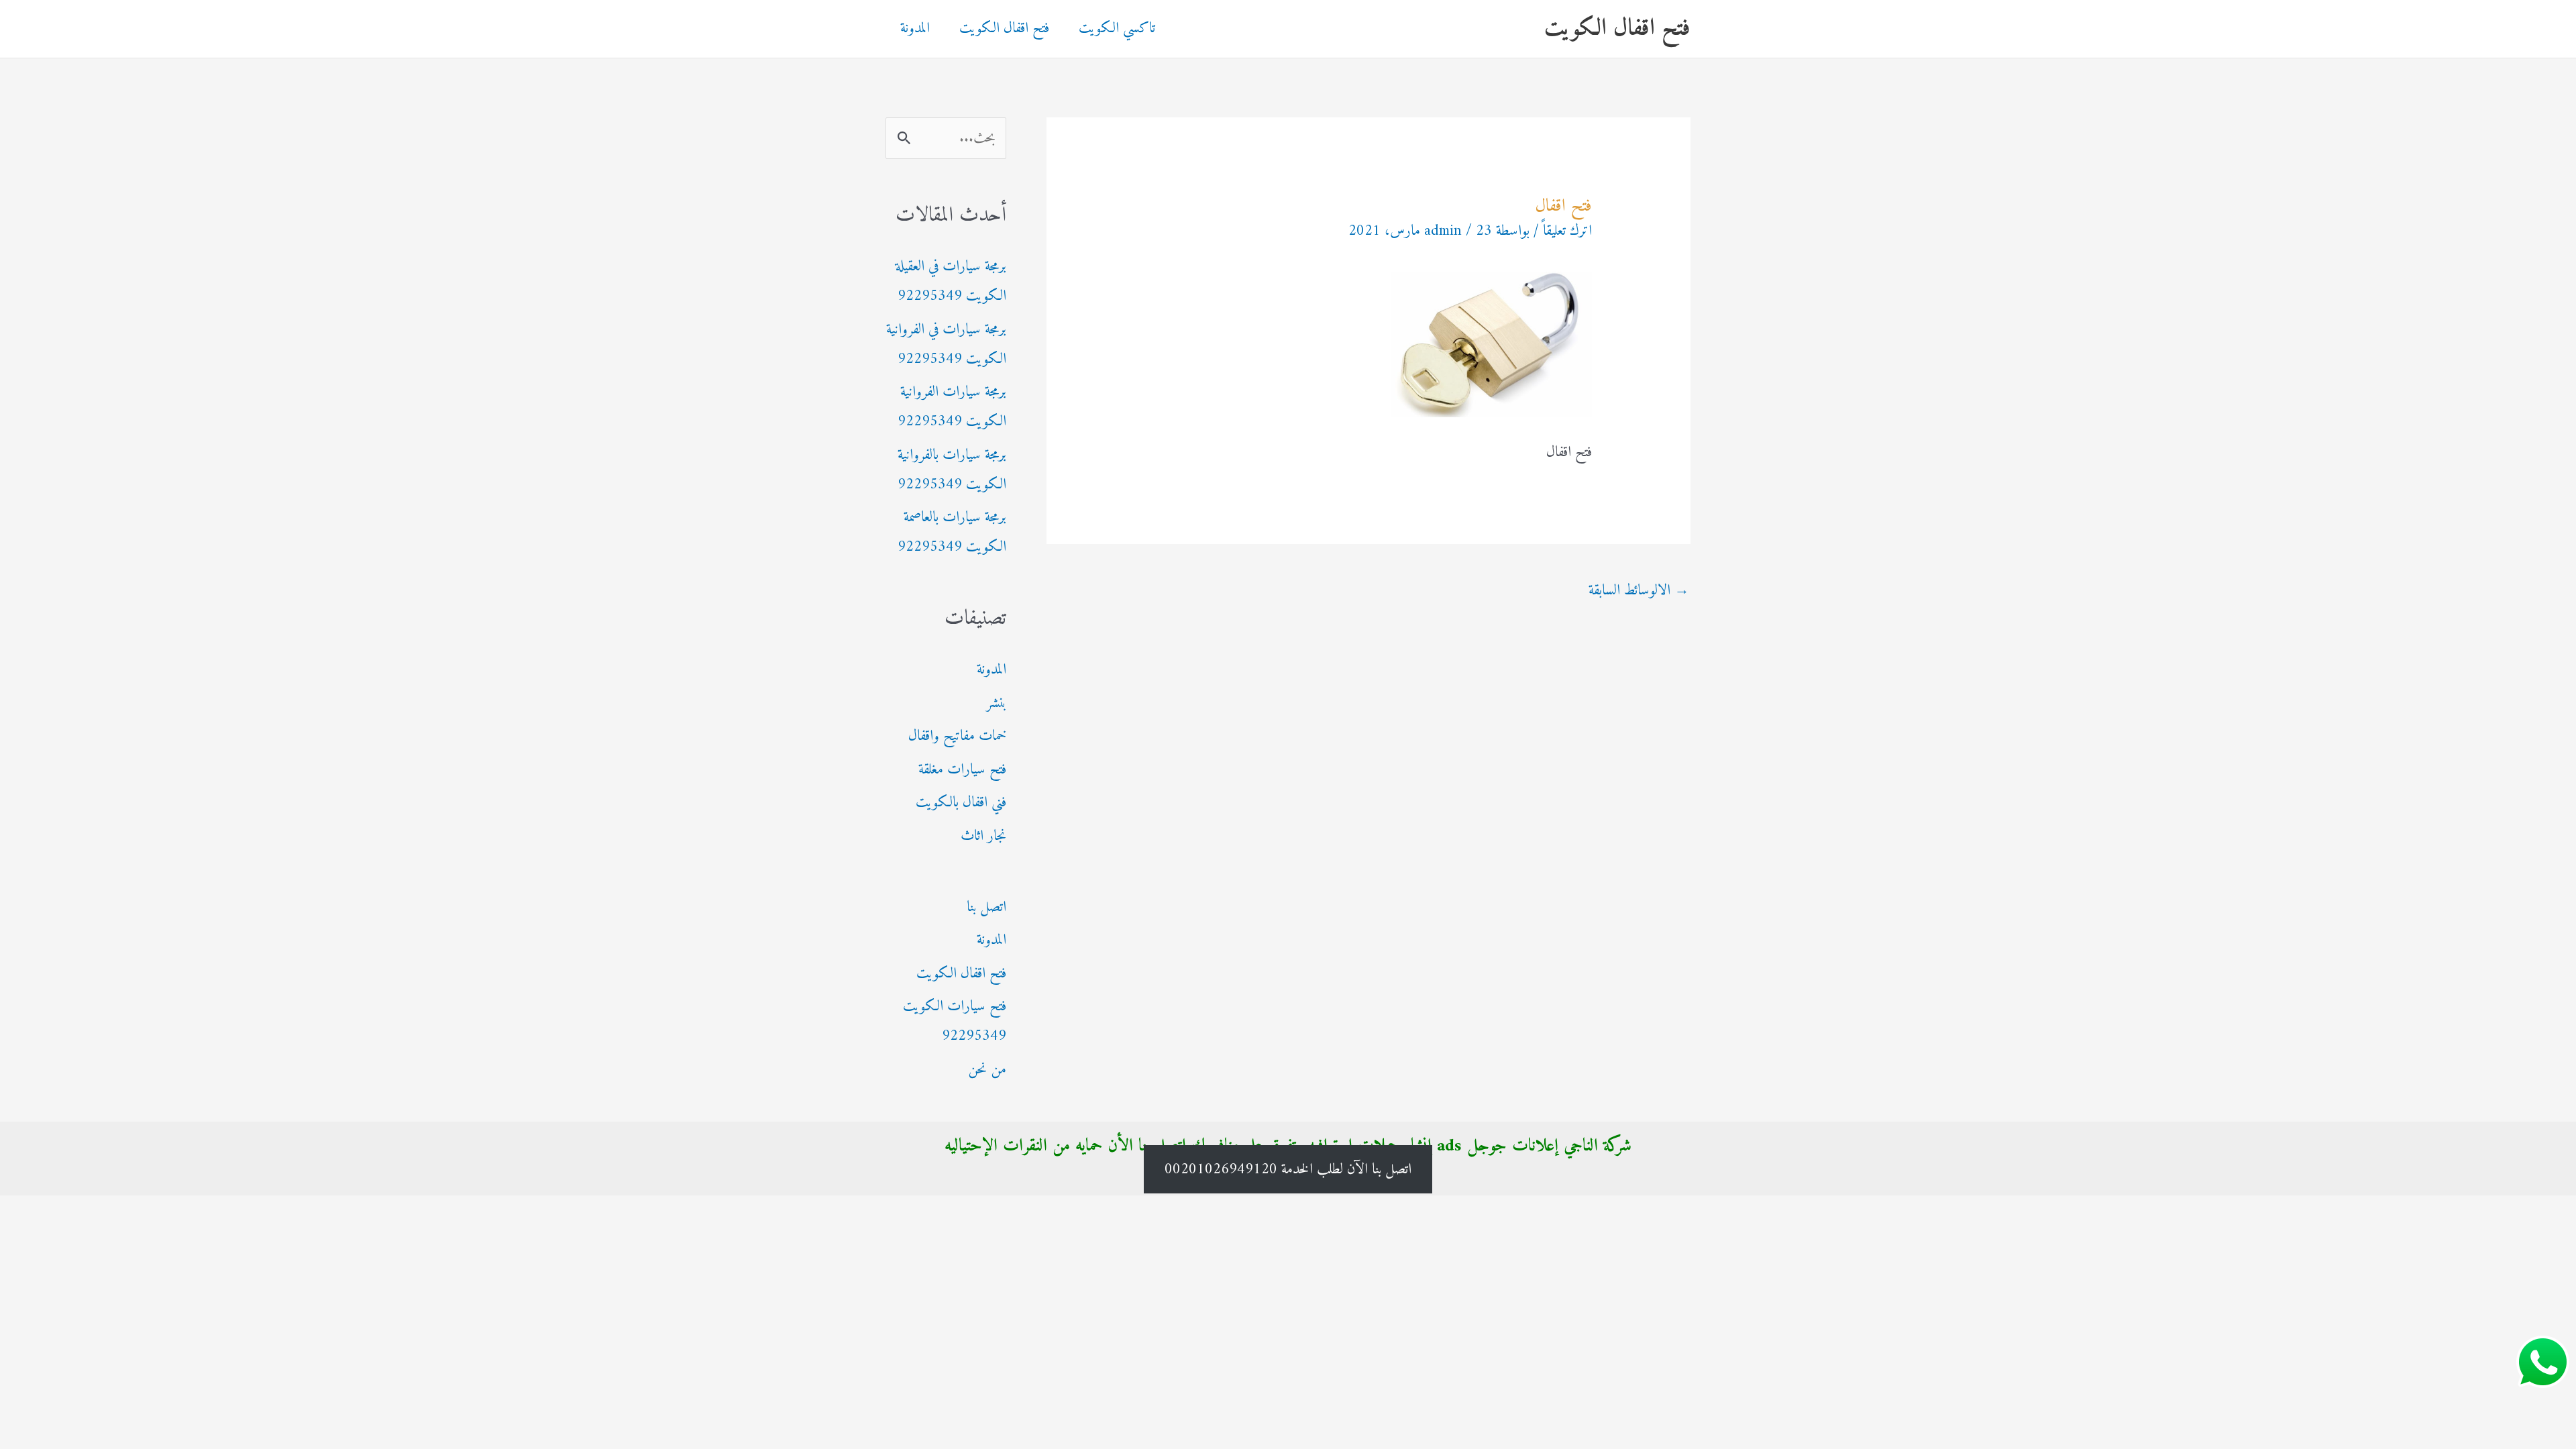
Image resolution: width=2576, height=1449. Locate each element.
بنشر (996, 703)
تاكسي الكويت (1117, 29)
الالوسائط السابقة (1639, 591)
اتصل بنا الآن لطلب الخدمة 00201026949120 (1288, 1169)
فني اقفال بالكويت (961, 803)
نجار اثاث (983, 836)
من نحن (987, 1070)
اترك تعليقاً (1567, 231)
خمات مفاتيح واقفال (957, 736)
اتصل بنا (986, 907)
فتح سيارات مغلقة (962, 770)
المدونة (915, 29)
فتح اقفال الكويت (1617, 29)
